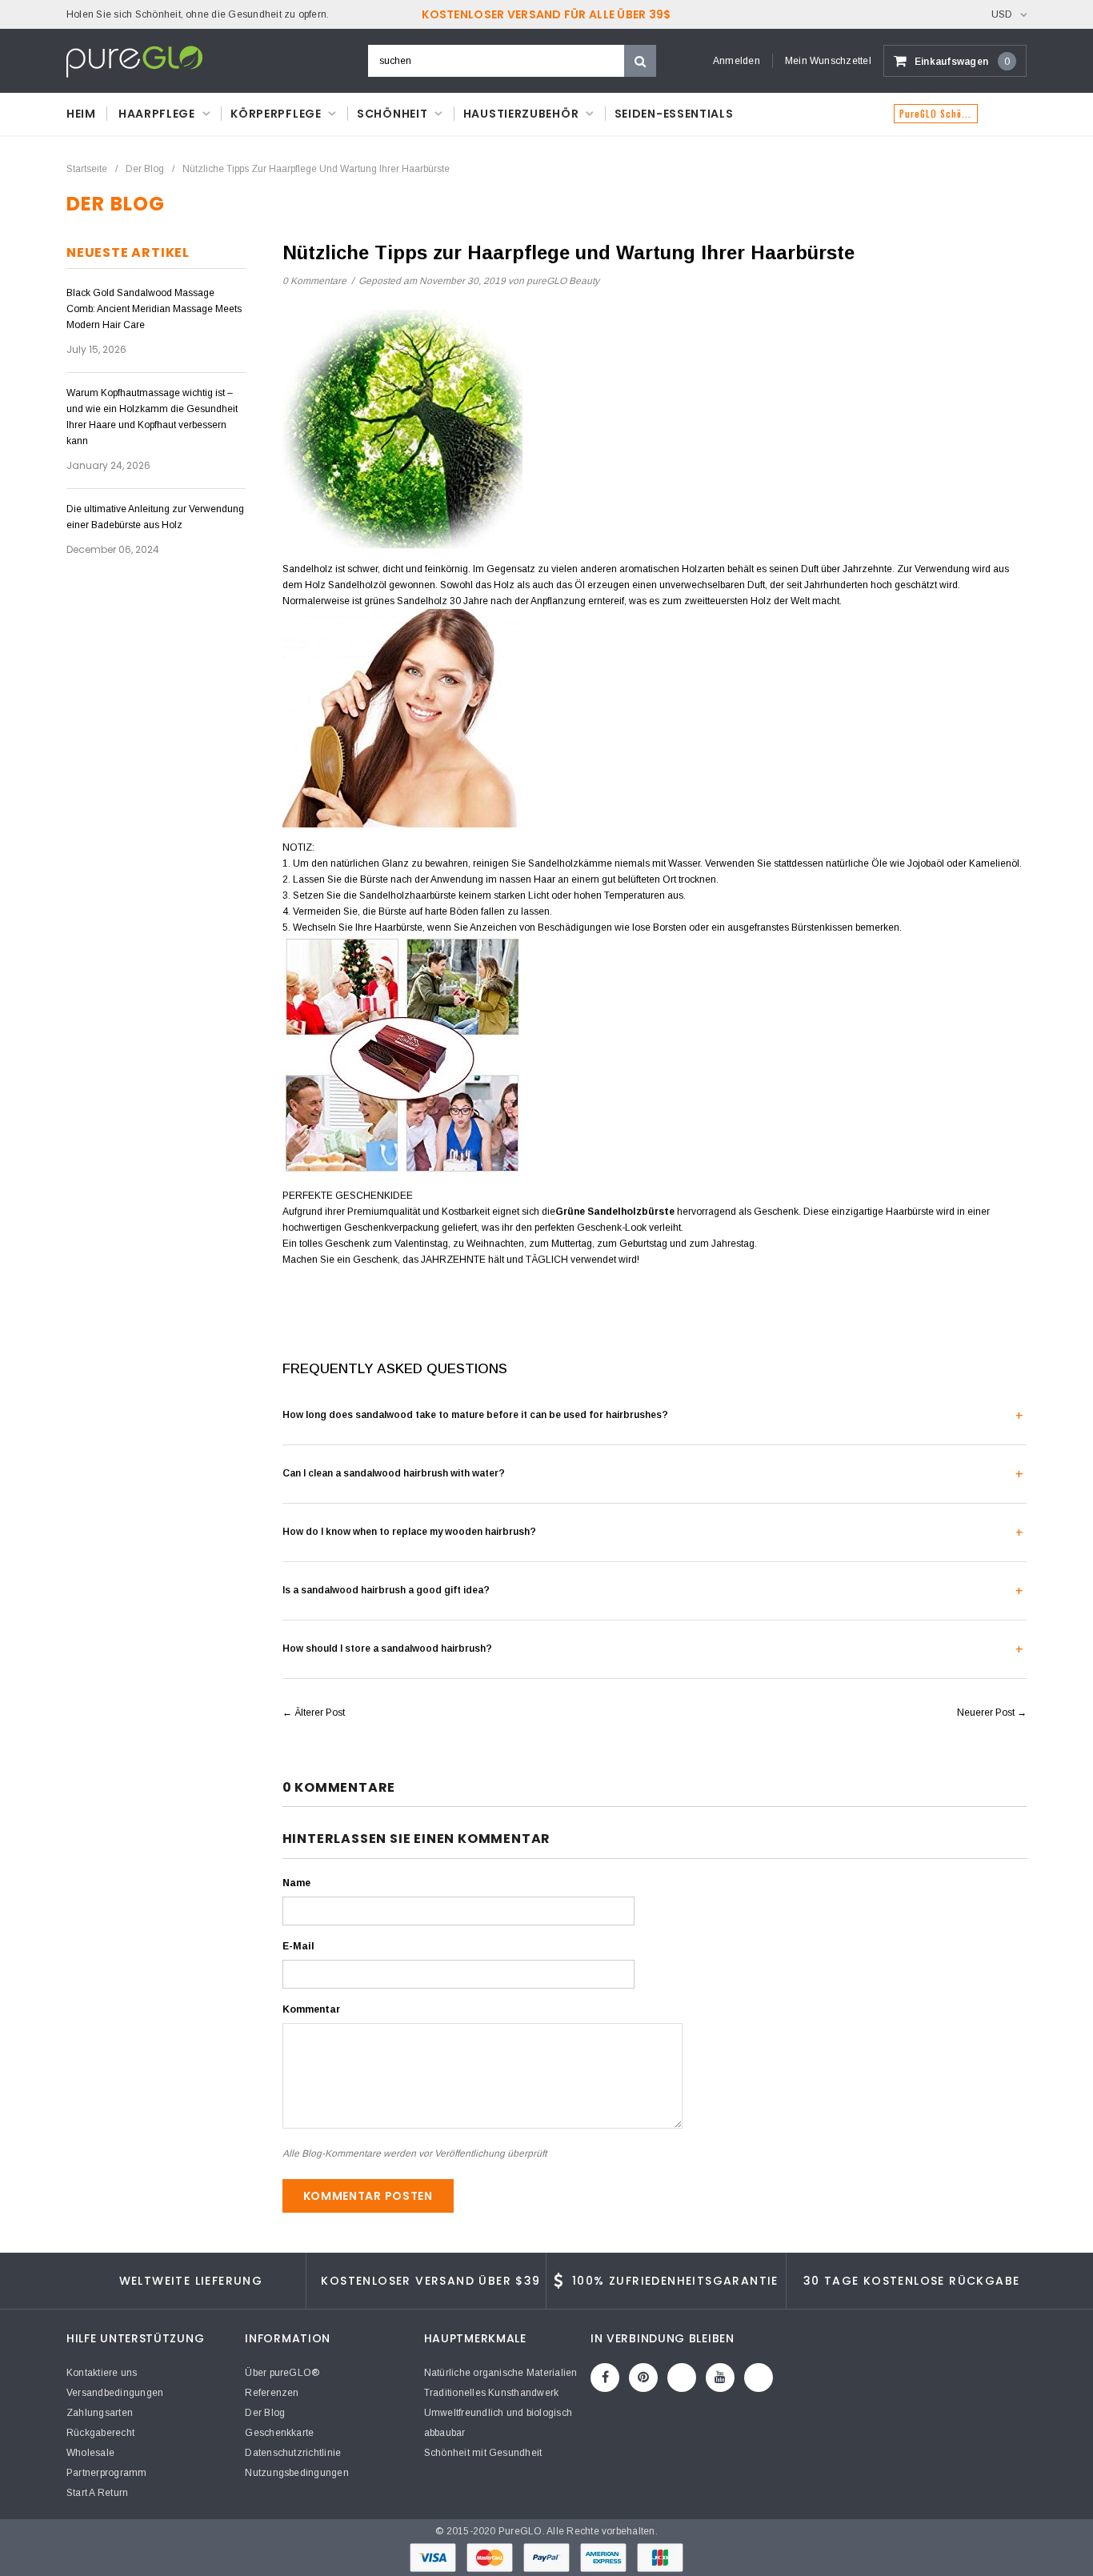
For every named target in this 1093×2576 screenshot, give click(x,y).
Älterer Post (320, 1713)
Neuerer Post (986, 1713)
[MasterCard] (491, 2558)
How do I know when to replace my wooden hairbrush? (409, 1532)
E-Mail (298, 1946)
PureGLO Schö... (936, 114)
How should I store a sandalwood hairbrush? (387, 1649)
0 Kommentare (316, 281)
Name (296, 1883)
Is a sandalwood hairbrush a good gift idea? (386, 1590)
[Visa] (434, 2558)
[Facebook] (605, 2378)
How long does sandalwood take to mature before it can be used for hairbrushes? (475, 1415)
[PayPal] (548, 2558)
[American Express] (605, 2558)
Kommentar (311, 2009)
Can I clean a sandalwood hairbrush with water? (394, 1473)
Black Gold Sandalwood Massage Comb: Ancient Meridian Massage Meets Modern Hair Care (154, 309)
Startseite (87, 169)
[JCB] (660, 2558)
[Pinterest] (643, 2378)
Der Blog (145, 169)
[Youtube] (720, 2378)
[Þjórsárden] (759, 2378)
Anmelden (737, 61)
